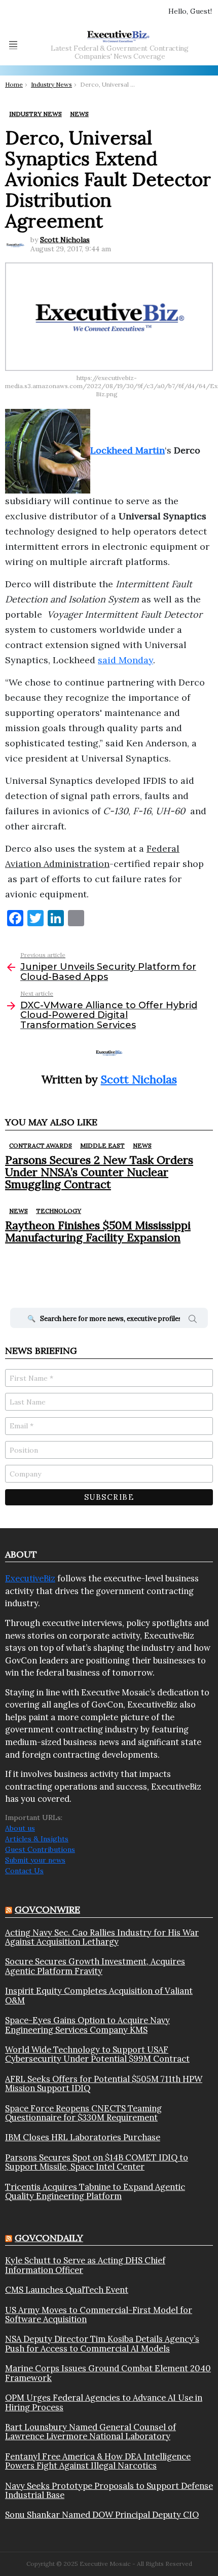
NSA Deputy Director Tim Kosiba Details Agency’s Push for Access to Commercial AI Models (102, 2344)
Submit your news (35, 1860)
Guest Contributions (40, 1849)
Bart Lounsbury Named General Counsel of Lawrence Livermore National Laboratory (90, 2432)
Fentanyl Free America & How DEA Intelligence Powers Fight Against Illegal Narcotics (98, 2461)
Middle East (102, 1145)
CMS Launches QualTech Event (67, 2290)
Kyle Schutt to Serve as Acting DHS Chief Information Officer (85, 2265)
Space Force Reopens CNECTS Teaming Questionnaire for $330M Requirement (83, 2113)
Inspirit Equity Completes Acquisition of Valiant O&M (99, 1996)
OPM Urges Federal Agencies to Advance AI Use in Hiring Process (104, 2402)
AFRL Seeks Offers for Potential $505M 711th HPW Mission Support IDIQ (104, 2084)
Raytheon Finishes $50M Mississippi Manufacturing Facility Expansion (98, 1231)
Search (193, 1320)
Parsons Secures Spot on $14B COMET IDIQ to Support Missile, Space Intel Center (97, 2162)
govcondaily (49, 2238)
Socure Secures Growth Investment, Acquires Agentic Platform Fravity (95, 1966)
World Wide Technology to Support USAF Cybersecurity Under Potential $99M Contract (97, 2054)
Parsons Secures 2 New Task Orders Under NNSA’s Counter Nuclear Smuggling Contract (99, 1172)
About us (20, 1828)
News (142, 1145)
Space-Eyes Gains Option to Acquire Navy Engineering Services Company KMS (87, 2025)
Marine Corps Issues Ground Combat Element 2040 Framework (108, 2373)
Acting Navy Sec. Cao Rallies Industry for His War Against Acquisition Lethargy (102, 1937)
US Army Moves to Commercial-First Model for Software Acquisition (99, 2315)
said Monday (125, 660)
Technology (59, 1211)
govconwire (47, 1909)
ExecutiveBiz (30, 1578)
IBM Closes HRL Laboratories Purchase (83, 2137)
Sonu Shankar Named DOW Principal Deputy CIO (102, 2515)
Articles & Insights (37, 1839)
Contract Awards (41, 1145)
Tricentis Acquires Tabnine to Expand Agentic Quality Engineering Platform (95, 2192)
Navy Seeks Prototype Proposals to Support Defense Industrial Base (109, 2491)
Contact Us (24, 1871)
